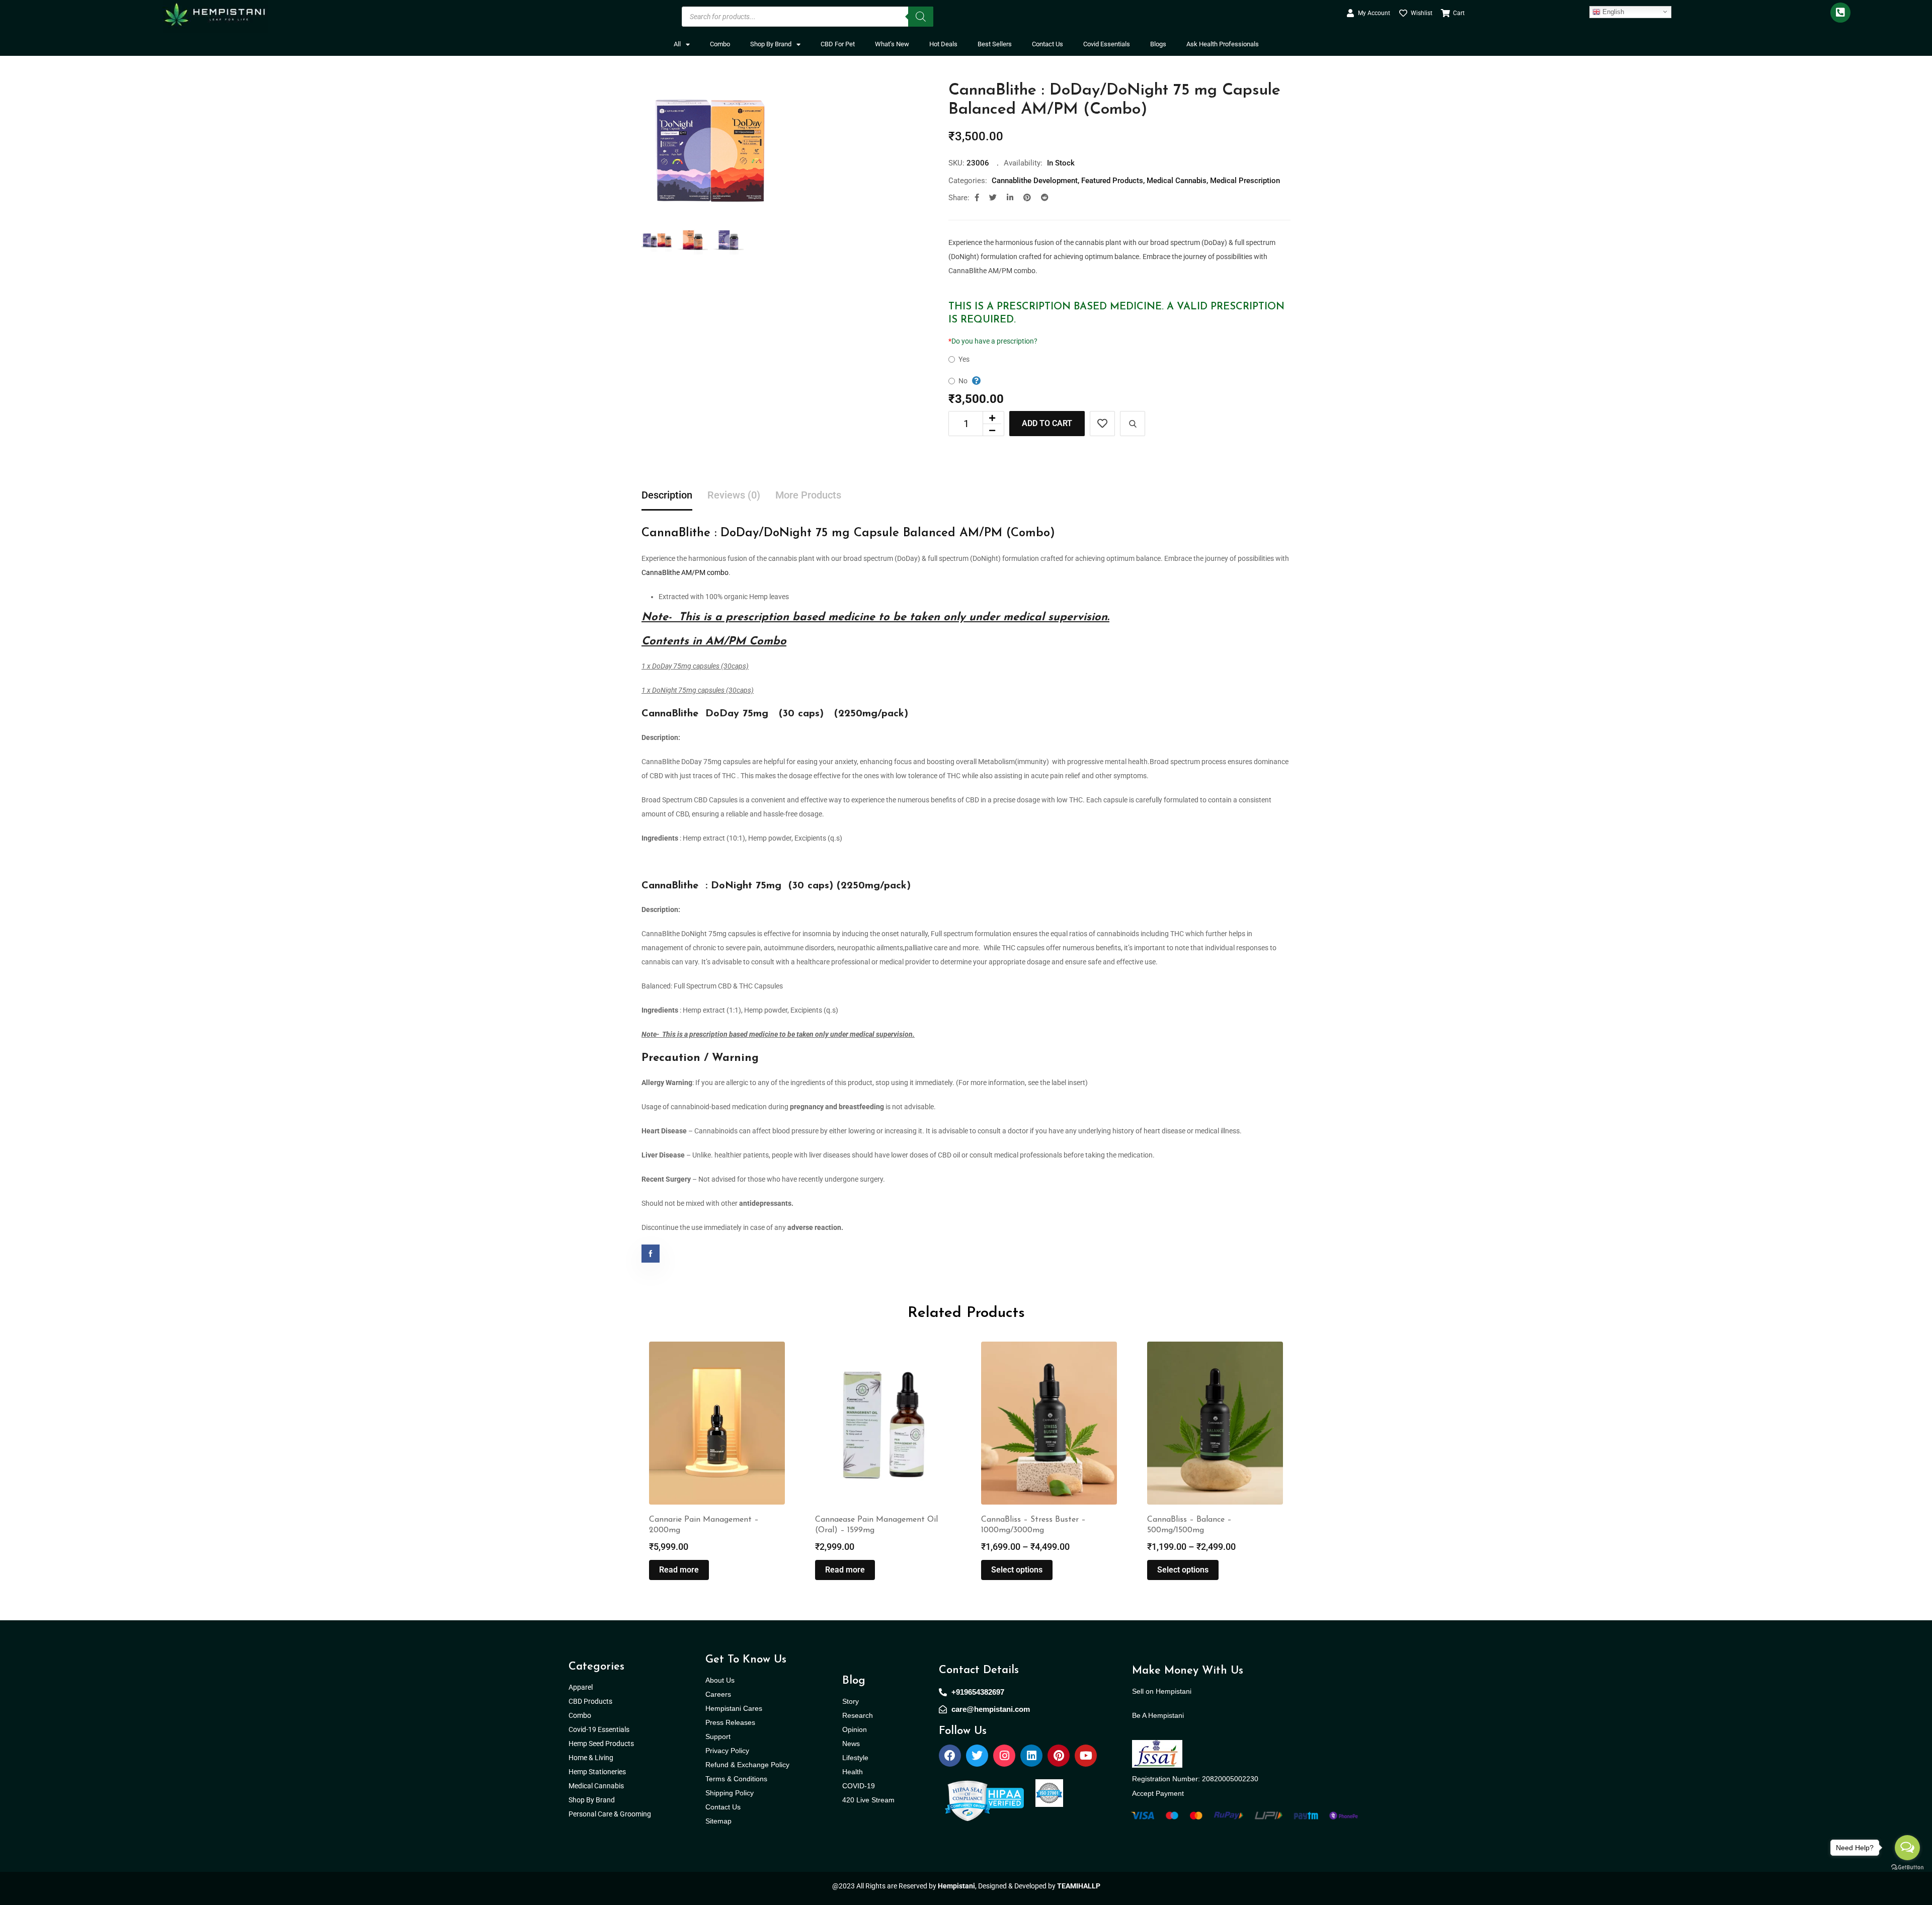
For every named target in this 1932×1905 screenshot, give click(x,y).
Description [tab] (667, 495)
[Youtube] (1086, 1756)
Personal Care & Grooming (610, 1814)
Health (853, 1772)
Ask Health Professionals (1223, 44)
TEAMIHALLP (1079, 1886)
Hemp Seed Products (603, 1744)
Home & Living (592, 1758)
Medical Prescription (1245, 181)
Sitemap (718, 1821)
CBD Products (590, 1701)
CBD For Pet (838, 44)
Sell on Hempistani (1162, 1691)
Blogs (1158, 44)
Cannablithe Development (1035, 181)
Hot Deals (943, 44)
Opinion (855, 1729)
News (851, 1744)
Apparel (581, 1687)
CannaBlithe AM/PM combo (685, 572)
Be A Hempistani (1158, 1715)
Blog (854, 1681)
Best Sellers (995, 44)
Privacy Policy (727, 1751)
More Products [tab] (808, 495)
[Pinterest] (1059, 1756)
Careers (718, 1694)
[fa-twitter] (993, 198)
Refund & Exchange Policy (747, 1765)
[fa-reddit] (1045, 198)
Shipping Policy (730, 1793)
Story (851, 1701)
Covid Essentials (1107, 44)
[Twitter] (977, 1756)
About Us (720, 1680)
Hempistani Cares (734, 1708)
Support (718, 1736)
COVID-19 (859, 1786)
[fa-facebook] (977, 198)
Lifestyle (855, 1758)
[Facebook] (950, 1756)
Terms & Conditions (736, 1779)
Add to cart (1047, 423)
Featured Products (1112, 181)
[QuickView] (1133, 424)
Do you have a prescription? (993, 341)
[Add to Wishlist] (1102, 424)
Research (858, 1715)
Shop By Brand (771, 44)
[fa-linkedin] (1010, 198)
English (1612, 11)
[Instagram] (1004, 1756)
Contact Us (1048, 44)
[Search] (921, 17)
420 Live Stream (868, 1800)
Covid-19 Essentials (604, 1729)
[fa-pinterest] (1027, 198)
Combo (720, 44)
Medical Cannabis (1177, 181)
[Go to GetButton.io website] (1907, 1867)
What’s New (892, 44)
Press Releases (730, 1722)
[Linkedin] (1031, 1756)
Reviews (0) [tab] (734, 495)
